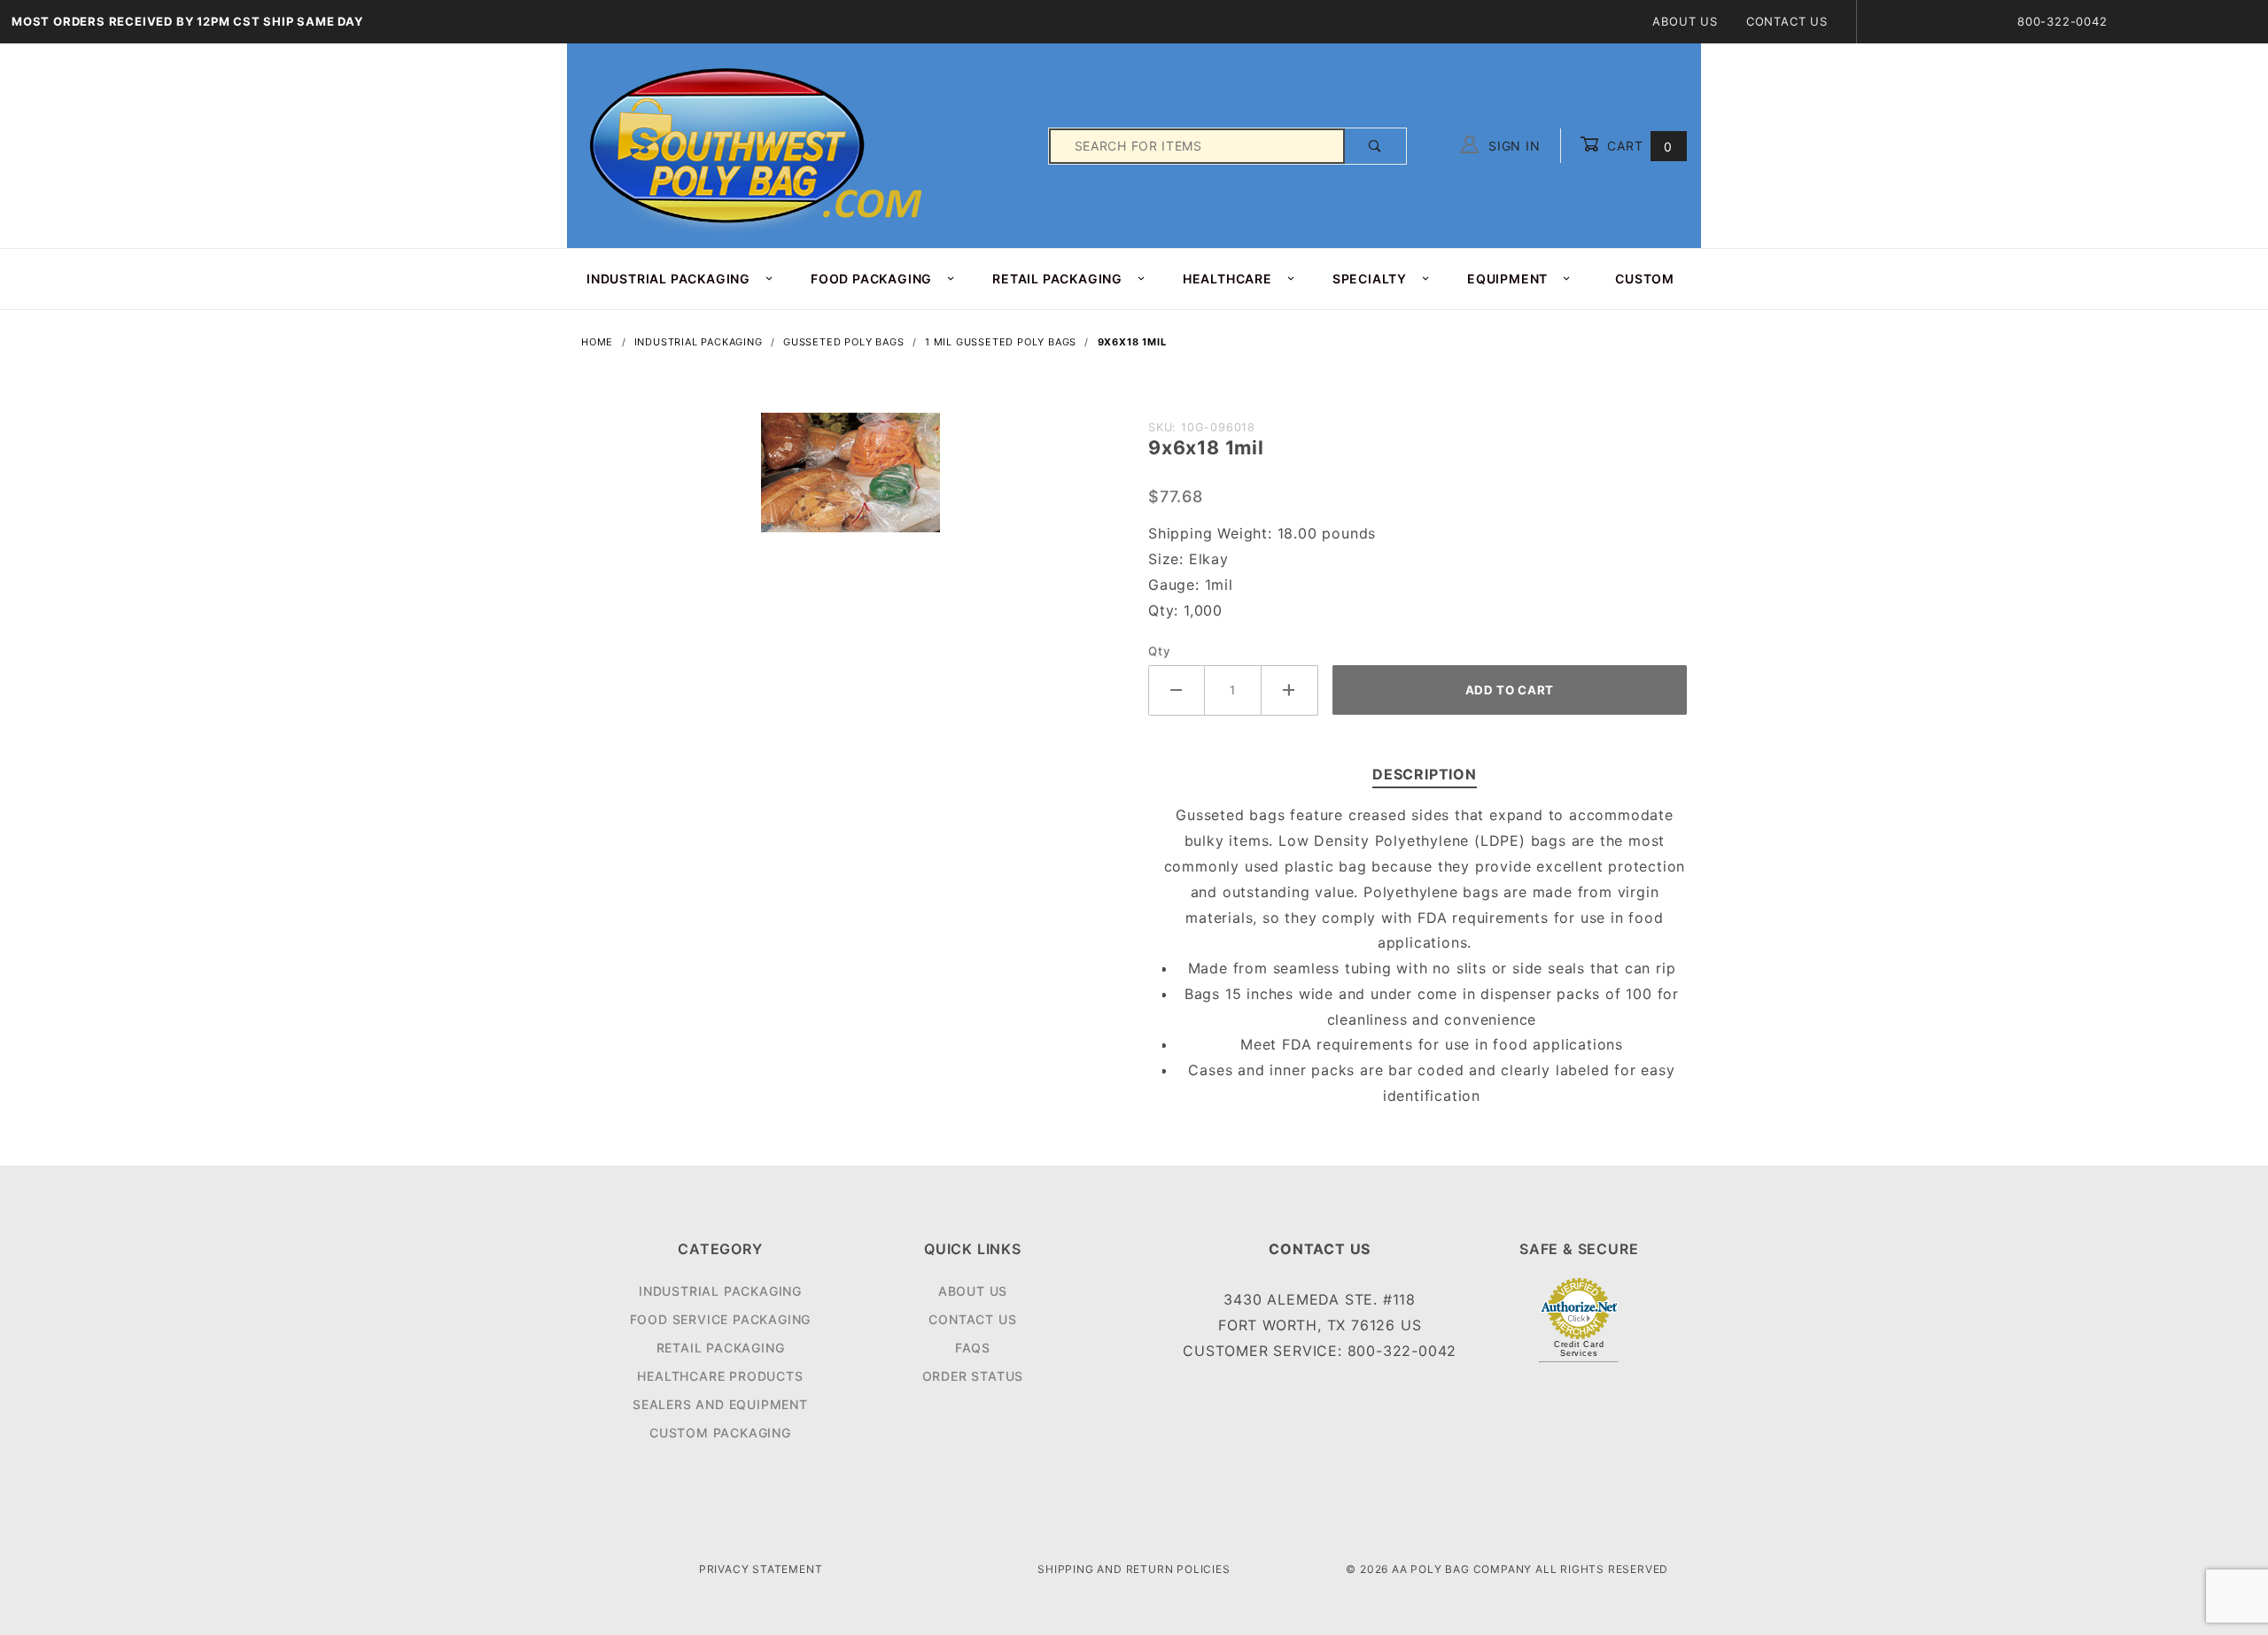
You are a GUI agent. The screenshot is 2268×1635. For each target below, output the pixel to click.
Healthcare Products (720, 1376)
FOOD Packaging (871, 279)
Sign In (1512, 146)
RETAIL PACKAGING (1057, 279)
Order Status (973, 1376)
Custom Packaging (720, 1433)
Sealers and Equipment (720, 1404)
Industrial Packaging (720, 1291)
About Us (1685, 21)
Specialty (1370, 279)
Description (1425, 774)
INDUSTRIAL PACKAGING (668, 279)
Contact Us (1787, 21)
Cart (1638, 146)
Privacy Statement (761, 1569)
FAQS (973, 1348)
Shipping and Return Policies (1134, 1569)
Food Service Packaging (721, 1319)
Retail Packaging (721, 1348)
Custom (1645, 279)
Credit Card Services (1579, 1349)
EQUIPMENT (1507, 279)
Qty (1159, 651)
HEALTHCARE (1227, 279)
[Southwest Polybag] (758, 145)
